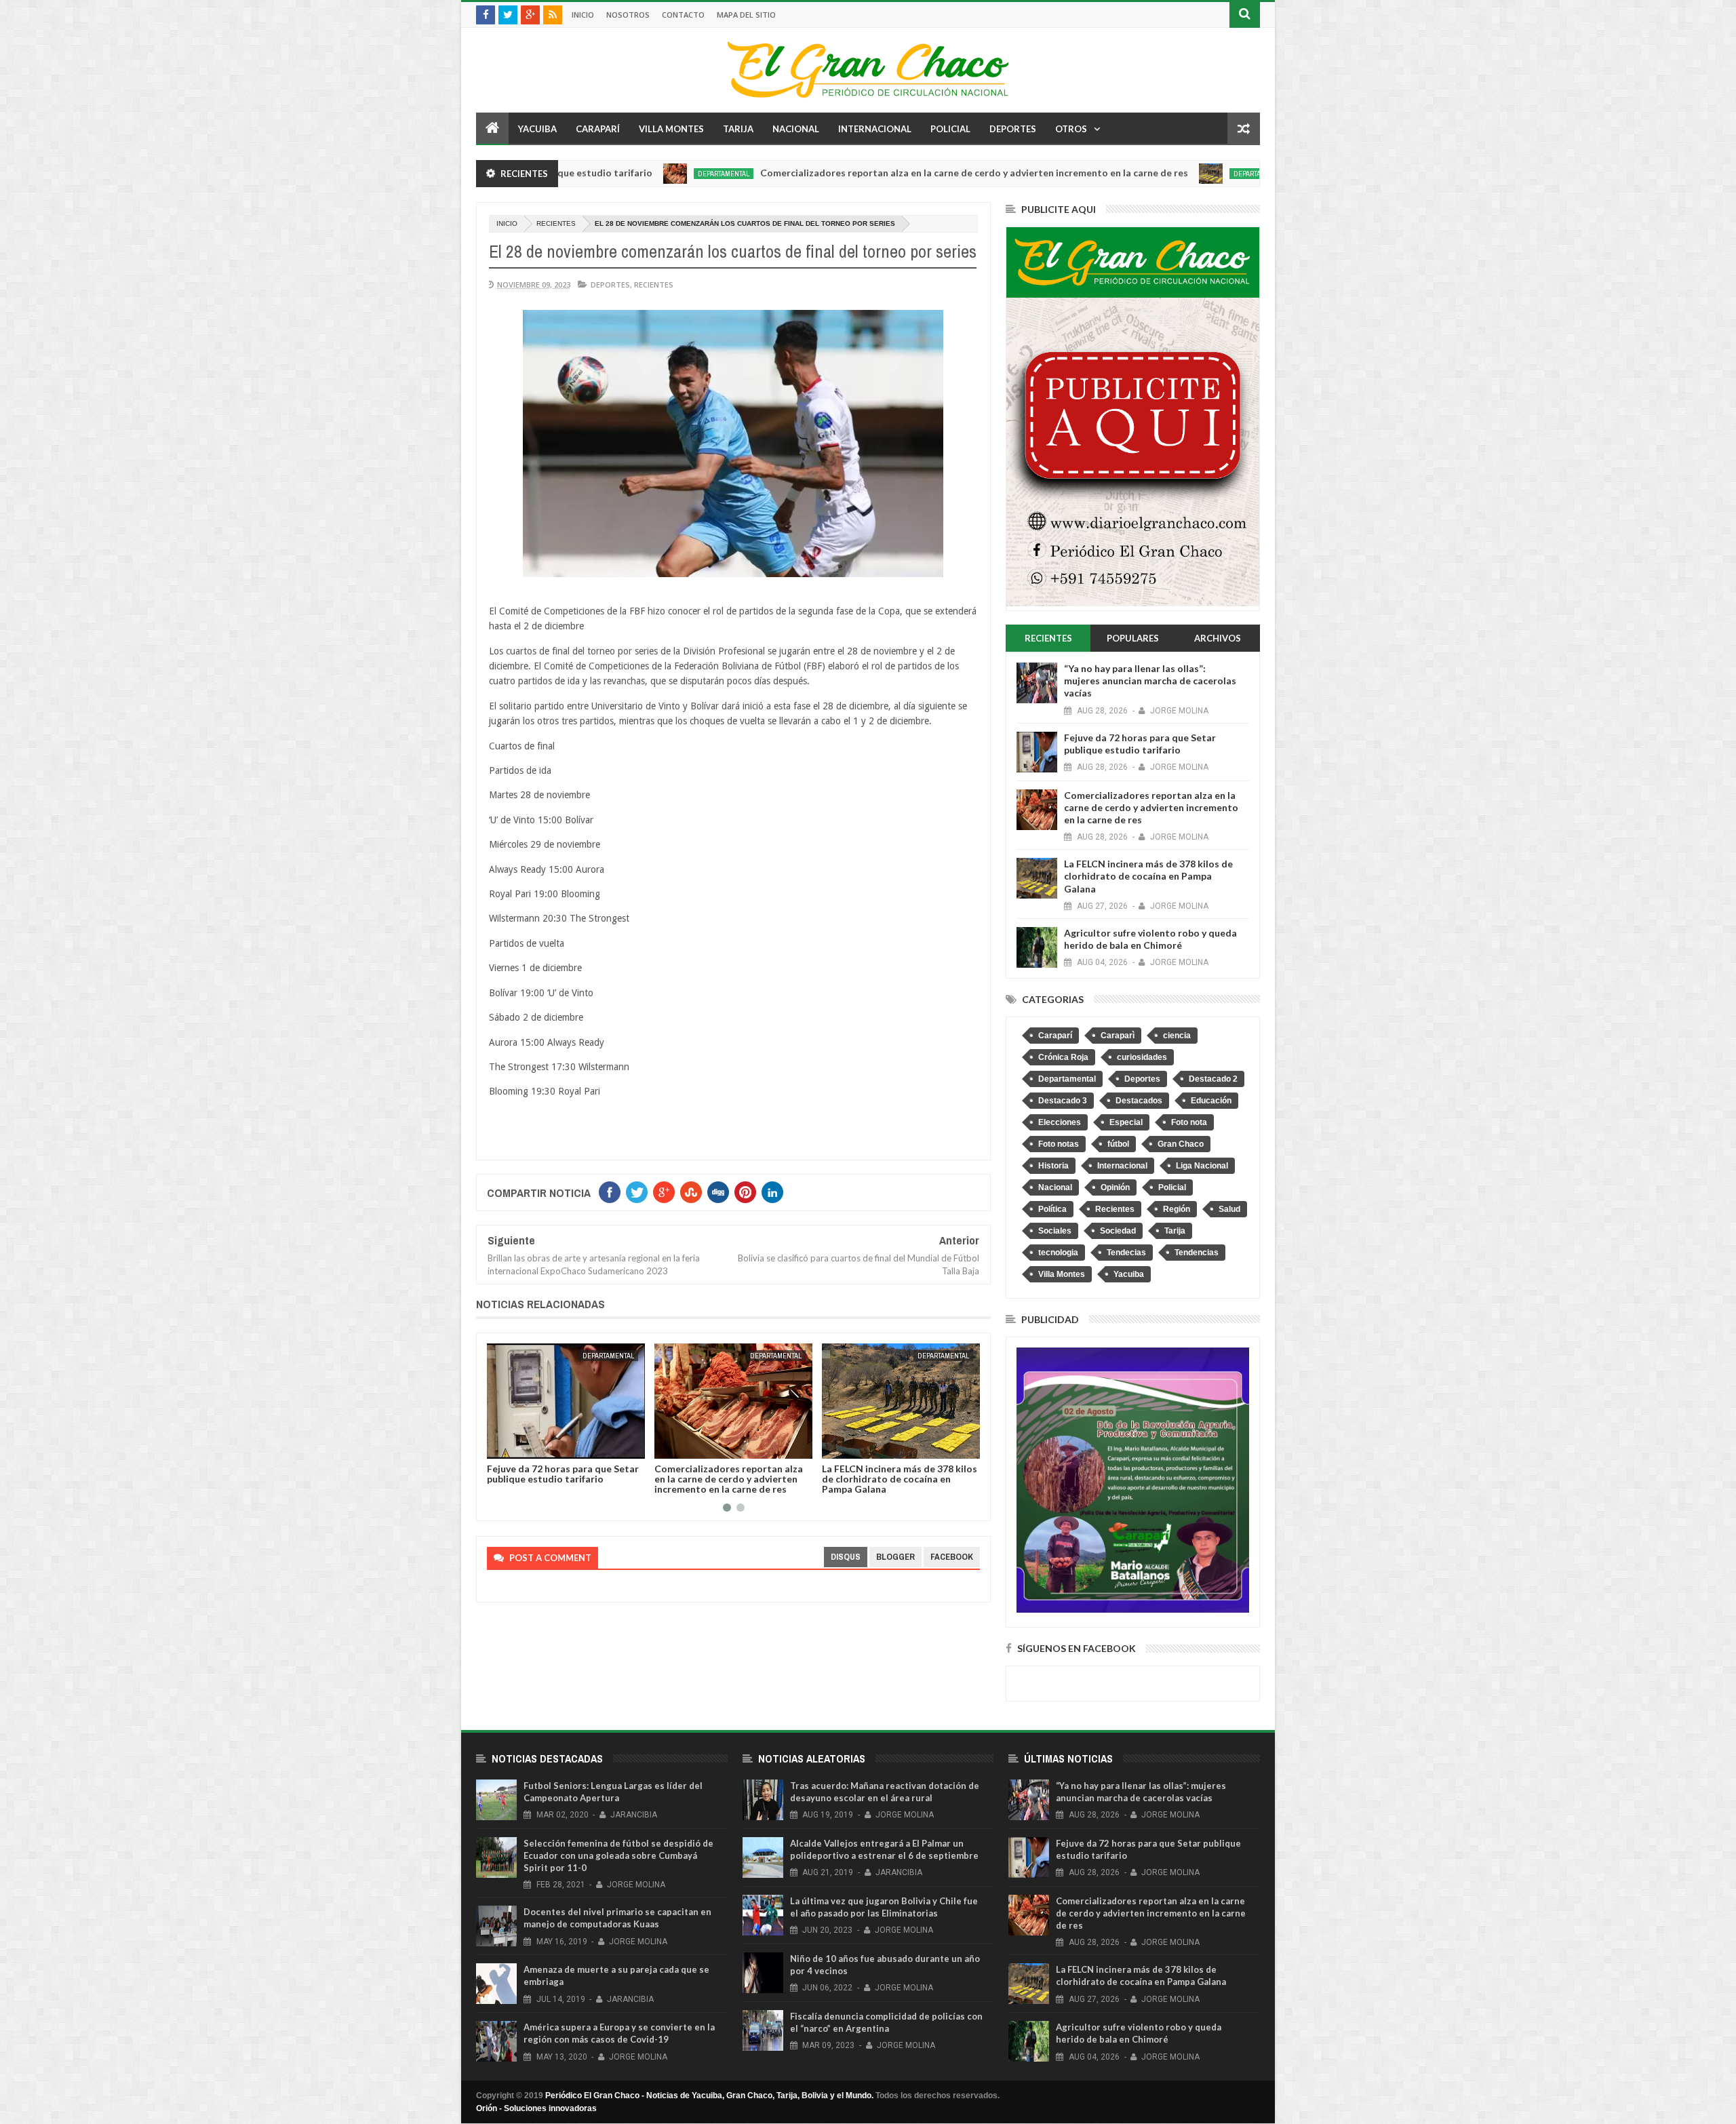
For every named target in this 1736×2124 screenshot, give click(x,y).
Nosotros (628, 15)
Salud (1229, 1209)
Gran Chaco (1181, 1144)
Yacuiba (537, 129)
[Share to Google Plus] (530, 1446)
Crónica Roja (1063, 1057)
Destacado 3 (1063, 1101)
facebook (952, 1557)
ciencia (1177, 1036)
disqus (846, 1557)
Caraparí (598, 129)
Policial (950, 129)
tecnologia (1058, 1253)
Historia (1053, 1166)
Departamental (598, 174)
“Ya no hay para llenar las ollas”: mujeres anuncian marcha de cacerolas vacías (1150, 681)
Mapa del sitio (746, 15)
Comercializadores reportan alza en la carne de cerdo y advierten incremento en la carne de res (849, 173)
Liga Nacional (1202, 1166)
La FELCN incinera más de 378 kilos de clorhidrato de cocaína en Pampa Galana (732, 1479)
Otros (1071, 129)
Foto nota (1189, 1122)
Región (1177, 1209)
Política (1052, 1209)
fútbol (1118, 1144)
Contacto (683, 15)
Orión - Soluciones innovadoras (536, 2108)
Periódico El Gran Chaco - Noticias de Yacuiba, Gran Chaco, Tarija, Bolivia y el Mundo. (709, 2096)
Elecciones (1060, 1122)
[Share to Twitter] (515, 1446)
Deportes (1013, 129)
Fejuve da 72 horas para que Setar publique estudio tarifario (1140, 744)
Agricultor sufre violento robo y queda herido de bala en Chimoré (896, 1474)
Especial (1126, 1122)
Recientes (556, 223)
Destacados (1139, 1101)
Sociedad (1118, 1231)
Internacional (875, 129)
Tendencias (1197, 1253)
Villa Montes (671, 129)
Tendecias (1126, 1253)
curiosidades (1142, 1057)
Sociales (1055, 1231)
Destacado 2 (1213, 1079)
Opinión (1115, 1187)
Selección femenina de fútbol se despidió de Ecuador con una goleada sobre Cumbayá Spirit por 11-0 (618, 1855)
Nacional (796, 129)
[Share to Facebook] (500, 1446)
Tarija (738, 129)
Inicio (583, 15)
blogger (895, 1557)
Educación (1211, 1101)
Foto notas (1059, 1144)
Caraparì (1118, 1036)
